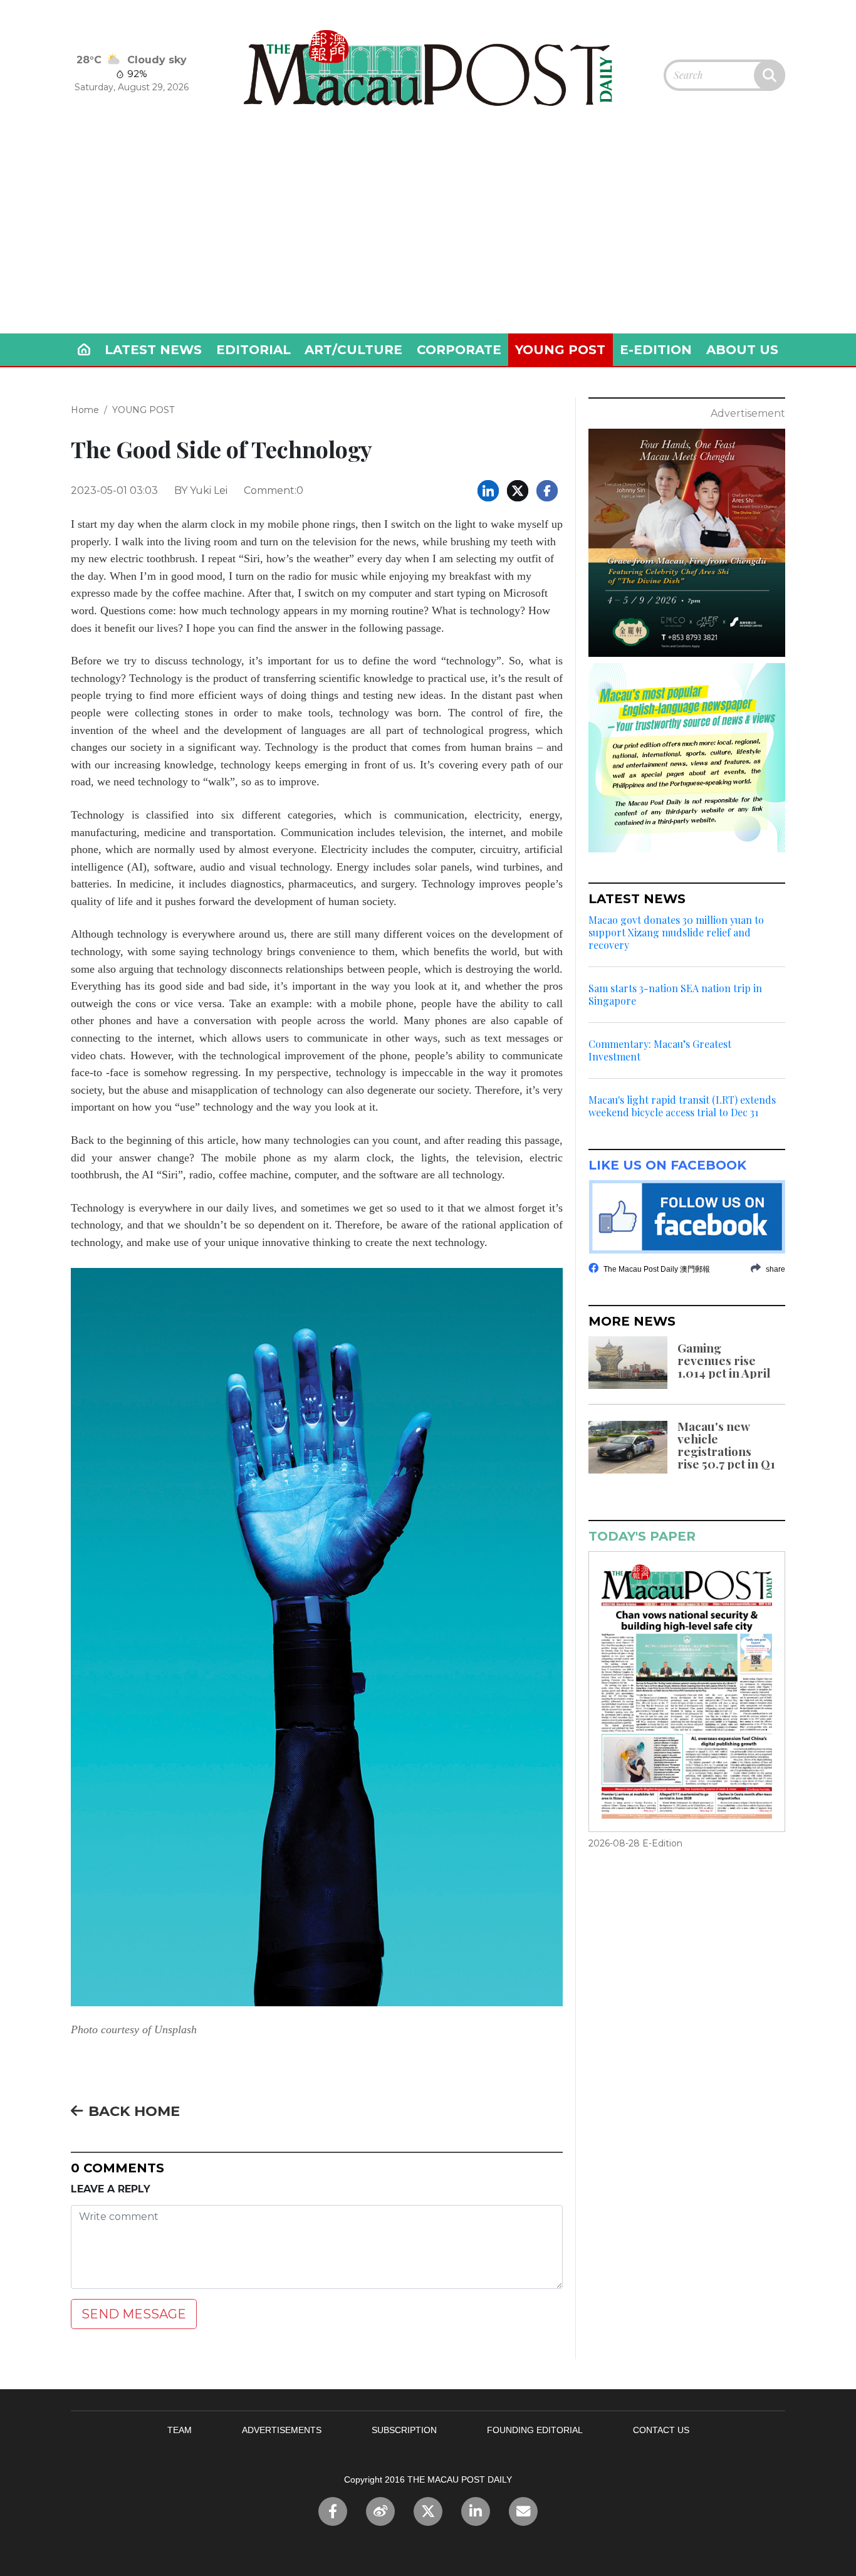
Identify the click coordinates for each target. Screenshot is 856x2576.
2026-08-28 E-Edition (635, 1843)
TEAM (180, 2430)
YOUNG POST (560, 350)
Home (85, 410)
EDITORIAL (253, 350)
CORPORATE (459, 350)
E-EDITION (656, 350)
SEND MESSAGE (134, 2314)
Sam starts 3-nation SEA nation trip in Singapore (675, 995)
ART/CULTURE (353, 350)
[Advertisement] (428, 239)
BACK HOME (134, 2111)
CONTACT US (661, 2430)
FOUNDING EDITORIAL (535, 2430)
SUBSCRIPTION (404, 2430)
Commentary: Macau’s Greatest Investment (660, 1050)
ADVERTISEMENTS (282, 2430)
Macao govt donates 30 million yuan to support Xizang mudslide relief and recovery (676, 933)
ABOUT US (742, 350)
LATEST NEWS (153, 350)
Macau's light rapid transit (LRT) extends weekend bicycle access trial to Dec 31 (682, 1106)
